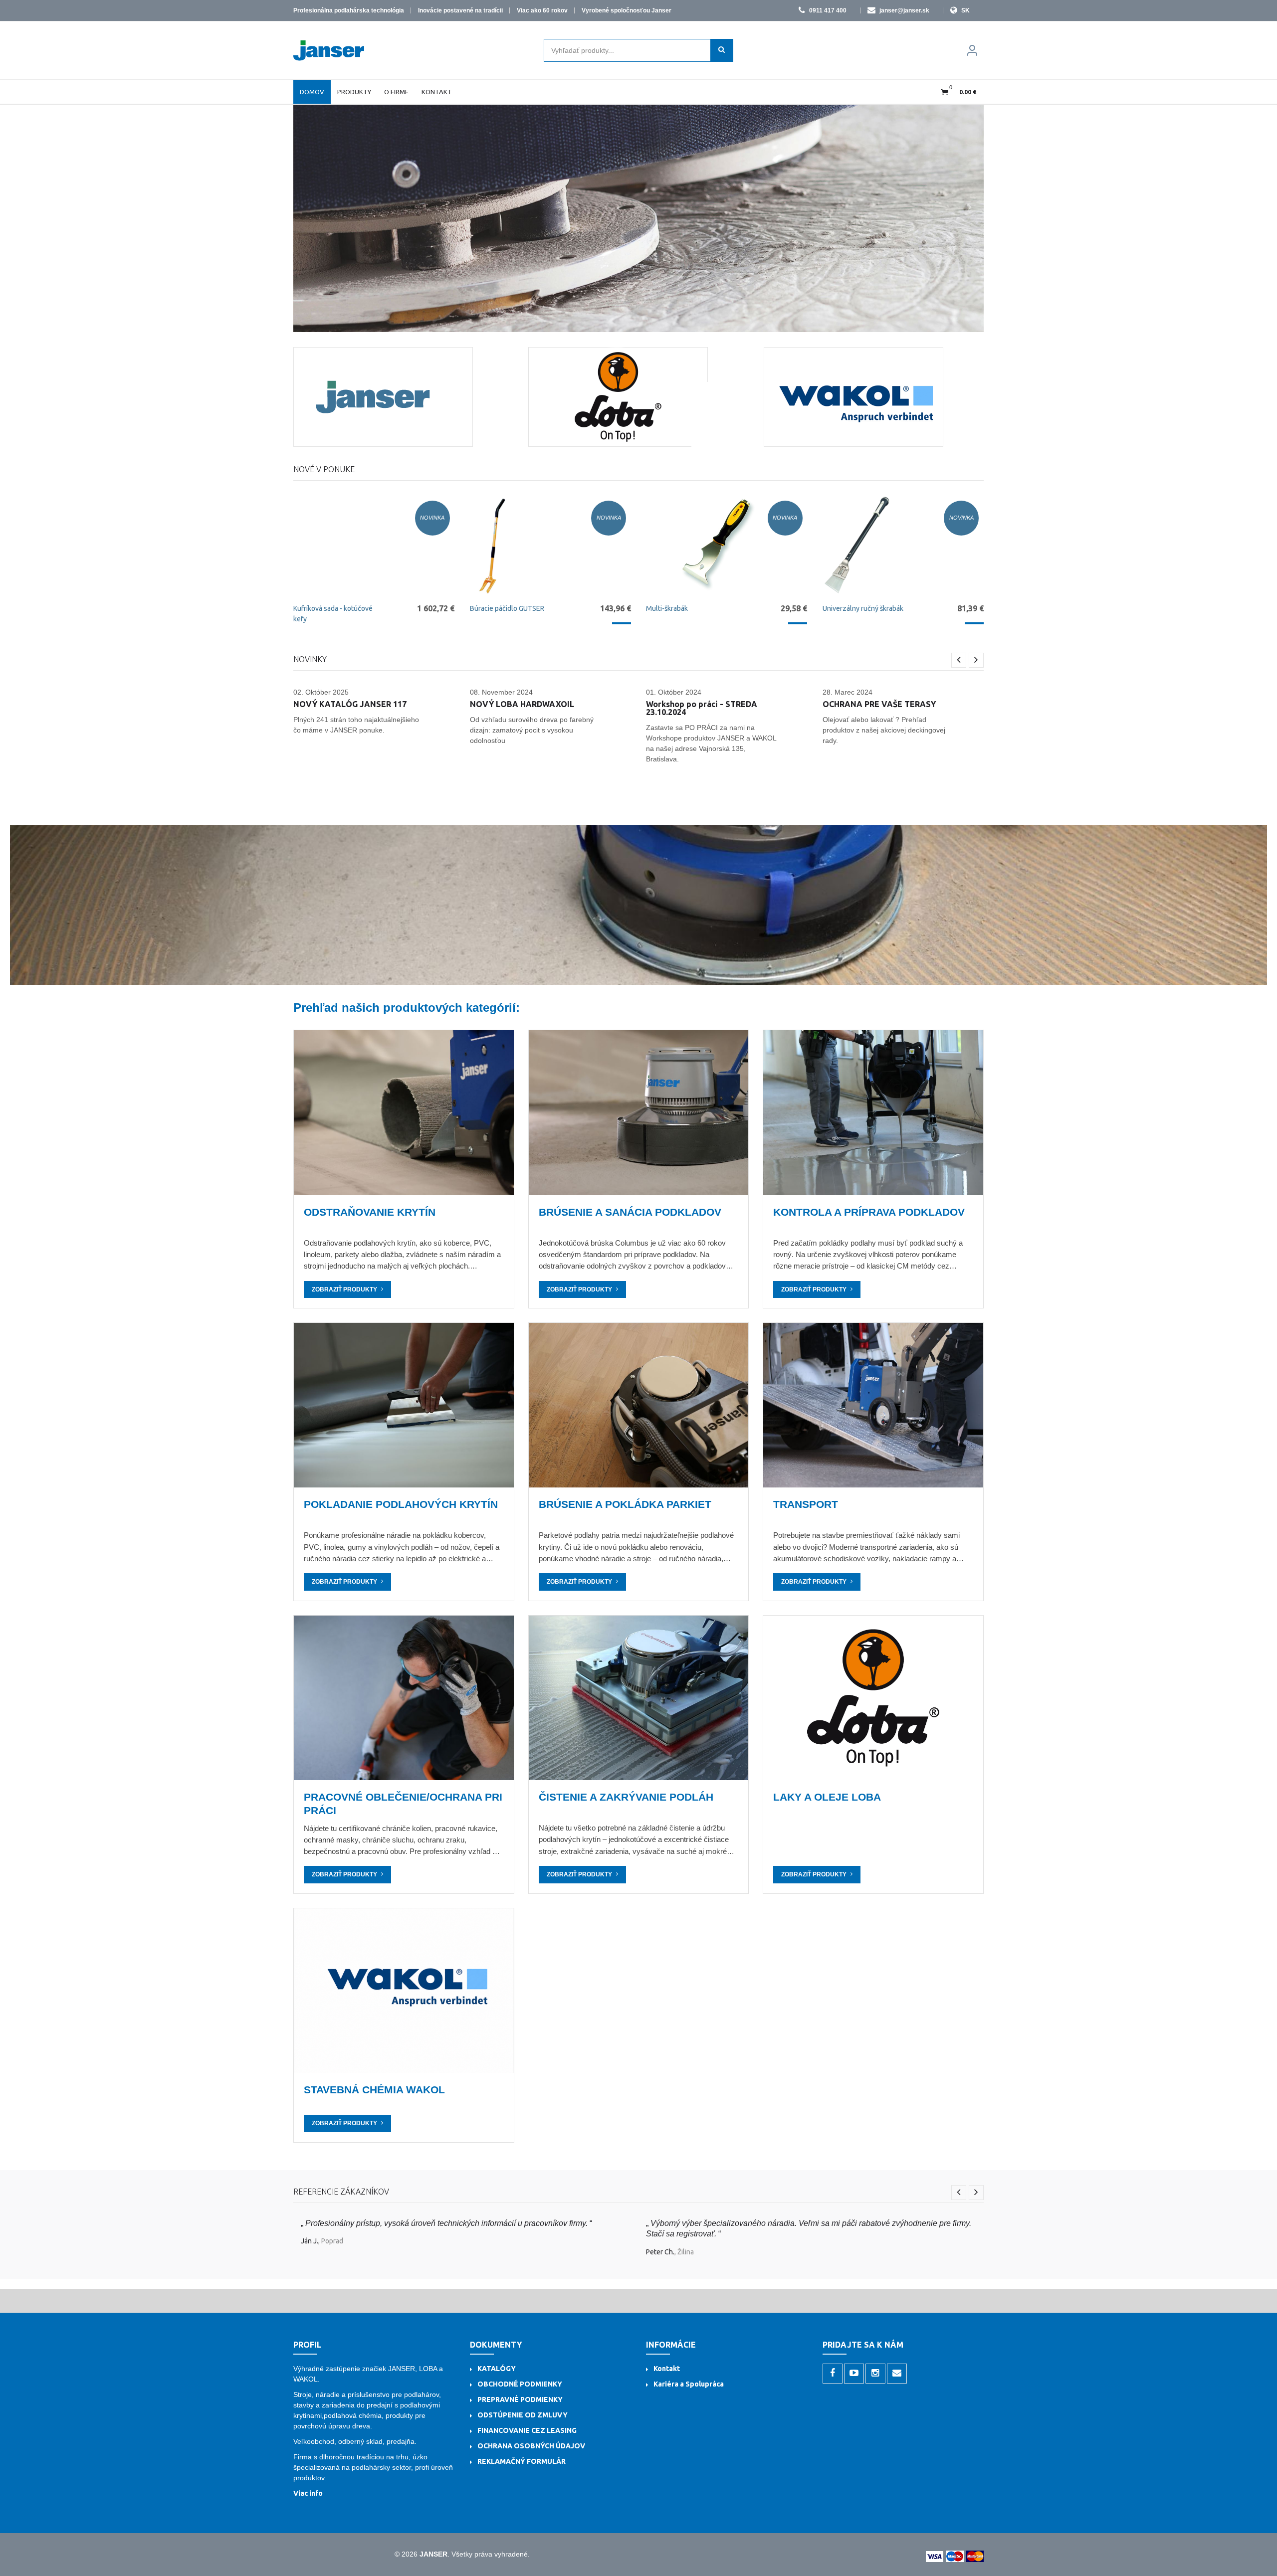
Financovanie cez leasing (527, 2430)
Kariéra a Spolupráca (689, 2384)
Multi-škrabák (667, 608)
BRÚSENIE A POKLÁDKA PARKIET (625, 1504)
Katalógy (497, 2369)
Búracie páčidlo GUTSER (507, 608)
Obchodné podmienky (520, 2384)
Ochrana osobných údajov (531, 2446)
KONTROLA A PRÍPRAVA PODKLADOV (869, 1212)
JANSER (433, 2554)
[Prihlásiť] (972, 50)
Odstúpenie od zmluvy (523, 2415)
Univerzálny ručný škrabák (863, 608)
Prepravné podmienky (520, 2399)
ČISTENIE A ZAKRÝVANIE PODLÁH (626, 1797)
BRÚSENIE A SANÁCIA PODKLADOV (630, 1212)
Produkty (354, 92)
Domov (312, 92)
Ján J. (310, 2241)
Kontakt (437, 92)
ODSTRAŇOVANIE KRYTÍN (370, 1212)
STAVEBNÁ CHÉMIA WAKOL (374, 2090)
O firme (396, 92)
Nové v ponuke (324, 469)
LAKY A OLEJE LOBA (827, 1797)
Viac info (308, 2493)
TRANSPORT (806, 1504)
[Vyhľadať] (722, 50)
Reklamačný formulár (522, 2461)
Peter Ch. (660, 2252)
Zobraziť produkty (344, 1289)
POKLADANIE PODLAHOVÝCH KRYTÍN (401, 1504)
